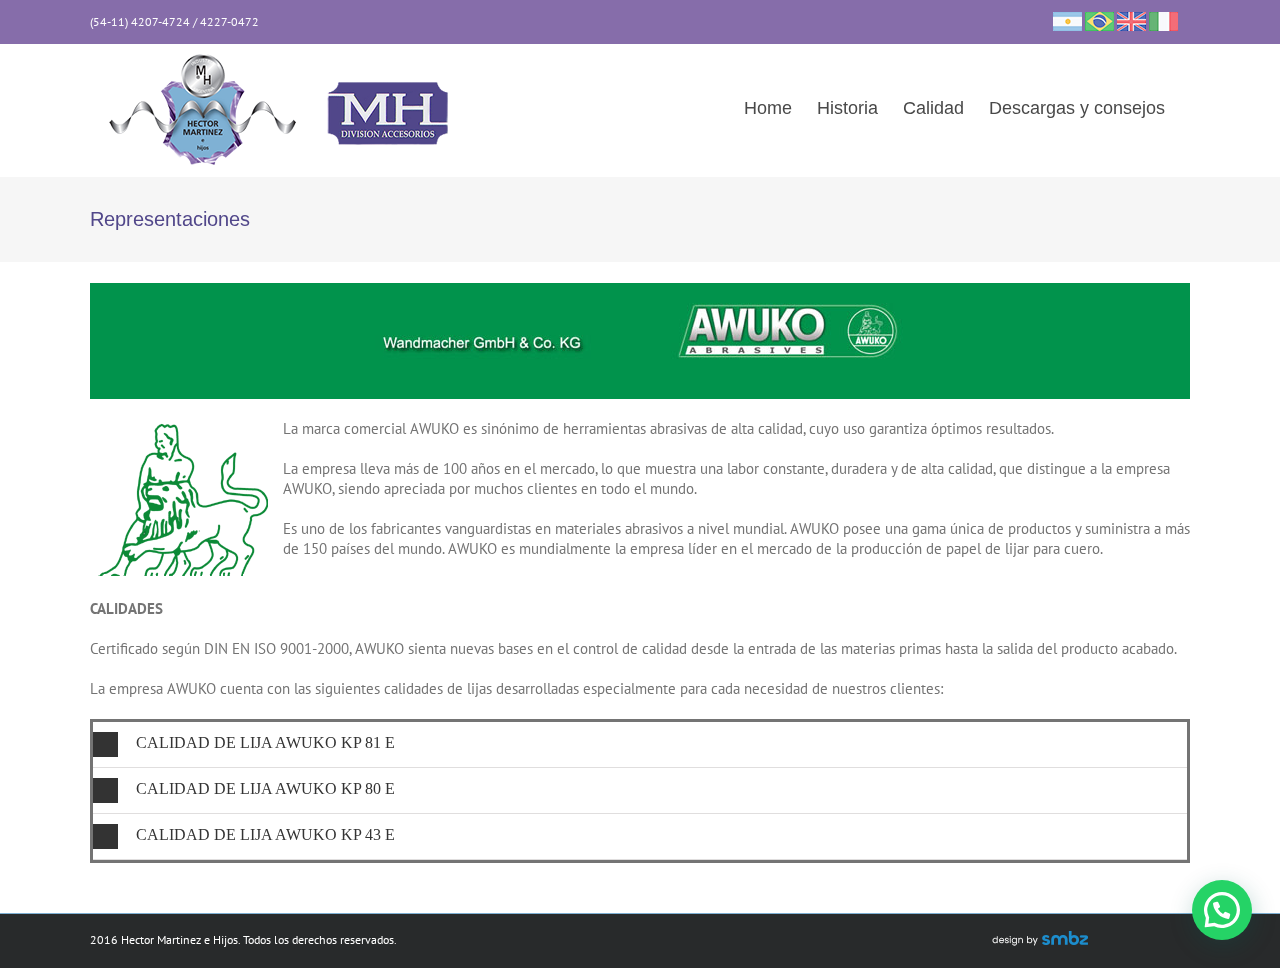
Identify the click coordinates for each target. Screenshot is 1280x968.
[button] (640, 744)
